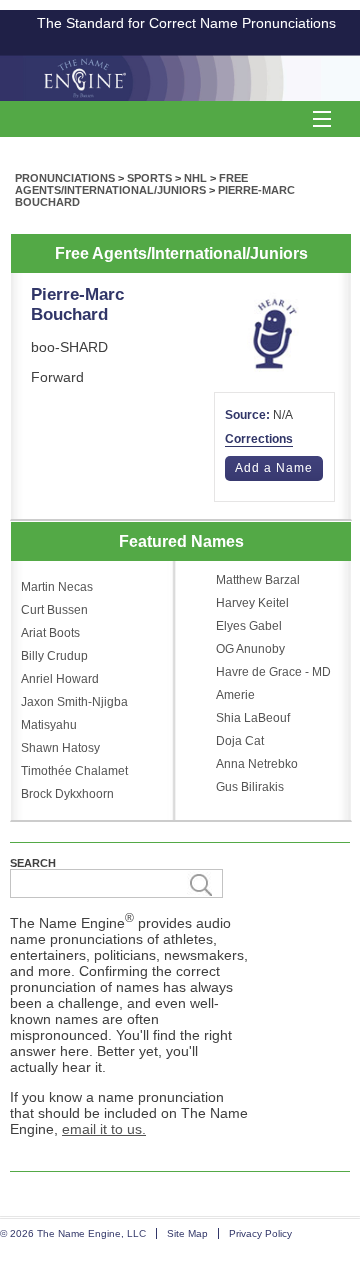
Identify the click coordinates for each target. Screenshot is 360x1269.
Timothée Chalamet (74, 771)
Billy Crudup (54, 656)
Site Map (187, 1233)
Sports (149, 178)
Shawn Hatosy (60, 748)
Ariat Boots (50, 633)
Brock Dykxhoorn (67, 794)
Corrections (259, 439)
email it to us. (104, 1129)
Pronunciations (65, 178)
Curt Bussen (54, 610)
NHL (195, 178)
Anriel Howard (60, 679)
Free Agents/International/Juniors (131, 184)
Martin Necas (57, 587)
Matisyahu (49, 725)
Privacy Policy (260, 1233)
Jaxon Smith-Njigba (74, 702)
